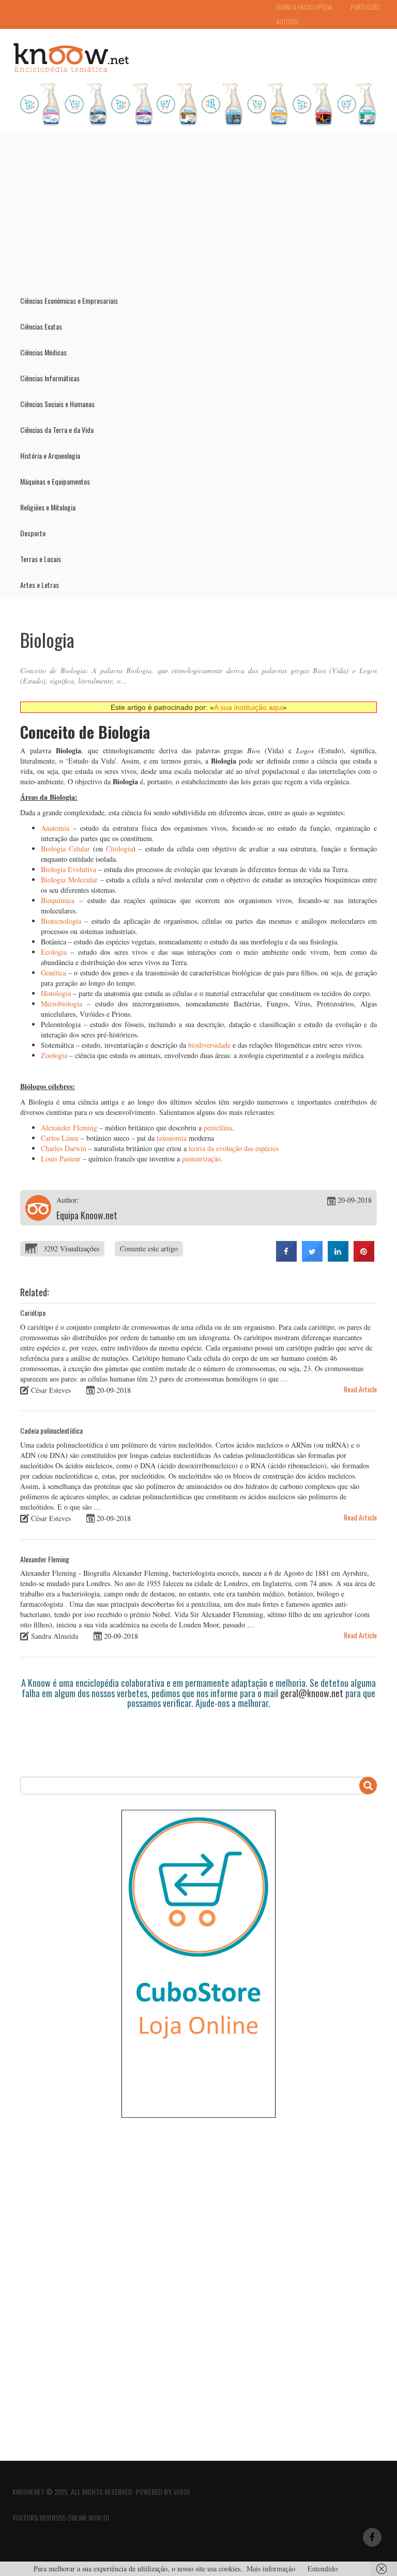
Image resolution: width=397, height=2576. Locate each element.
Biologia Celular (65, 849)
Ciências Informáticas (50, 378)
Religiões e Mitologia (48, 507)
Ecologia (54, 952)
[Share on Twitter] (312, 1259)
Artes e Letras (40, 585)
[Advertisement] (198, 210)
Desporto (33, 533)
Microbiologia (62, 1004)
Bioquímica (58, 900)
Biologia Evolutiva (68, 869)
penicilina (218, 1128)
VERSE (182, 2492)
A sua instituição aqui (248, 707)
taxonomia (172, 1138)
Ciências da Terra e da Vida (57, 430)
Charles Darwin (64, 1148)
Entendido (323, 2569)
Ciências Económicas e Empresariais (69, 300)
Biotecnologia (61, 921)
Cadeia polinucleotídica (51, 1430)
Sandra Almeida (55, 1636)
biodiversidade (209, 1045)
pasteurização (201, 1159)
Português (365, 7)
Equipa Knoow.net (87, 1215)
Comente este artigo (149, 1248)
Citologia (119, 849)
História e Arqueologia (50, 455)
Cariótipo (33, 1313)
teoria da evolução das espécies (234, 1148)
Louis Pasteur (61, 1159)
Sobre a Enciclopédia (304, 7)
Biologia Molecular (69, 880)
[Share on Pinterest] (364, 1259)
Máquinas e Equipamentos (55, 481)
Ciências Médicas (43, 352)
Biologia (47, 639)
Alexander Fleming (69, 1128)
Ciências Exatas (41, 326)
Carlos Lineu (60, 1138)
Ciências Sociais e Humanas (57, 404)
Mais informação (271, 2569)
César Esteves (51, 1390)
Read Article (360, 1389)
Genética (54, 973)
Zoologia (54, 1055)
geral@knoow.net (312, 1693)
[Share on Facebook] (286, 1259)
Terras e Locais (41, 559)
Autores (287, 21)
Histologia (56, 993)
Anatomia (55, 828)
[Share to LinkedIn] (338, 1259)
